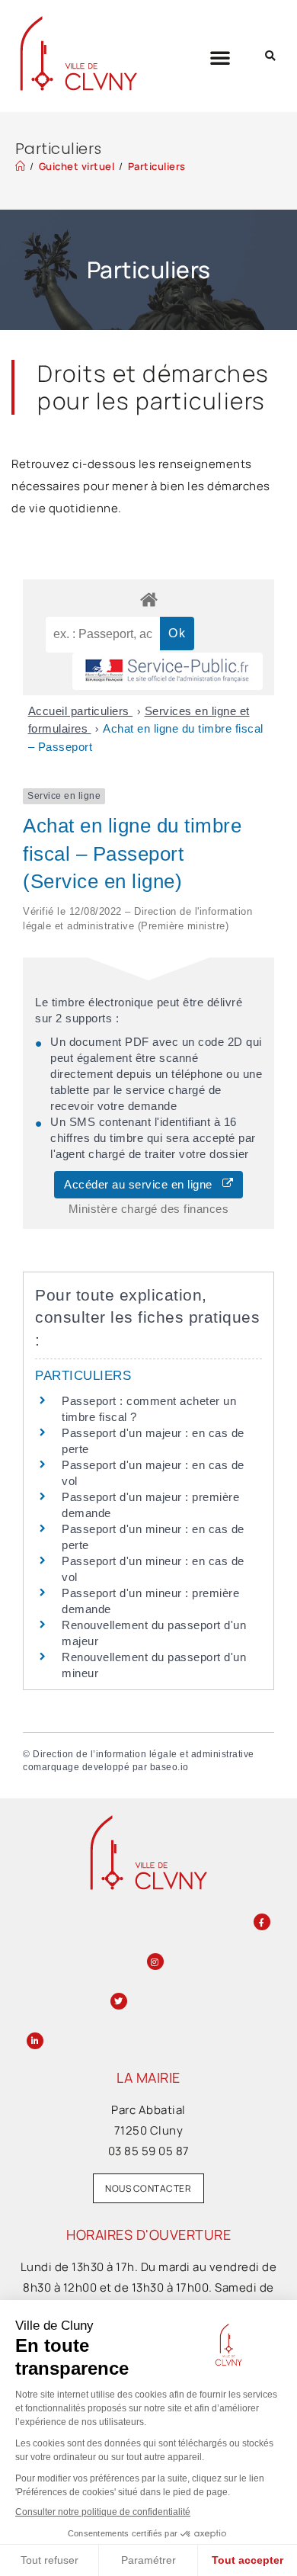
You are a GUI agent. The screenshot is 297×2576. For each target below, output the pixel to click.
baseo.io (169, 1767)
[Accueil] (21, 166)
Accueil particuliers (81, 711)
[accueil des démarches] (148, 599)
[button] (220, 57)
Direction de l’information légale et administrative (144, 1754)
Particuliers (157, 166)
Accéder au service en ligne (143, 1184)
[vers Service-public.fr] (168, 671)
